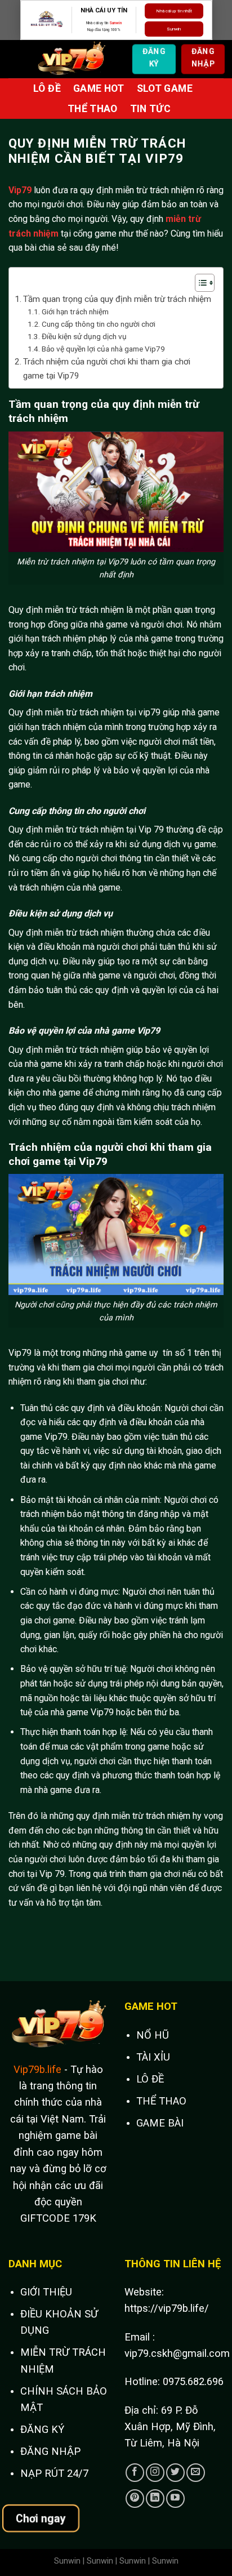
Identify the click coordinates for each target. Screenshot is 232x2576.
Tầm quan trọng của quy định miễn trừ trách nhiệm (117, 299)
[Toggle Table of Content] (199, 283)
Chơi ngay (41, 2518)
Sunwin (115, 23)
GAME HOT (99, 88)
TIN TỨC (150, 109)
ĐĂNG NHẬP (50, 2451)
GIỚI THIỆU (46, 2292)
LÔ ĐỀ (47, 88)
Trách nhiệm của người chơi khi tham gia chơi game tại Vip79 (107, 368)
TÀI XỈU (153, 2057)
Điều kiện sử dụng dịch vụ (84, 336)
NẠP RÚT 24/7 (54, 2473)
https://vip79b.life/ (167, 2308)
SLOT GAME (165, 88)
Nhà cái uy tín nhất (174, 11)
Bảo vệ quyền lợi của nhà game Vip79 (103, 349)
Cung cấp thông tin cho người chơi (99, 324)
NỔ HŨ (153, 2035)
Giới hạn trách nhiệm (75, 312)
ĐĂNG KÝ (42, 2429)
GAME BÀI (160, 2123)
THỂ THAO (93, 109)
